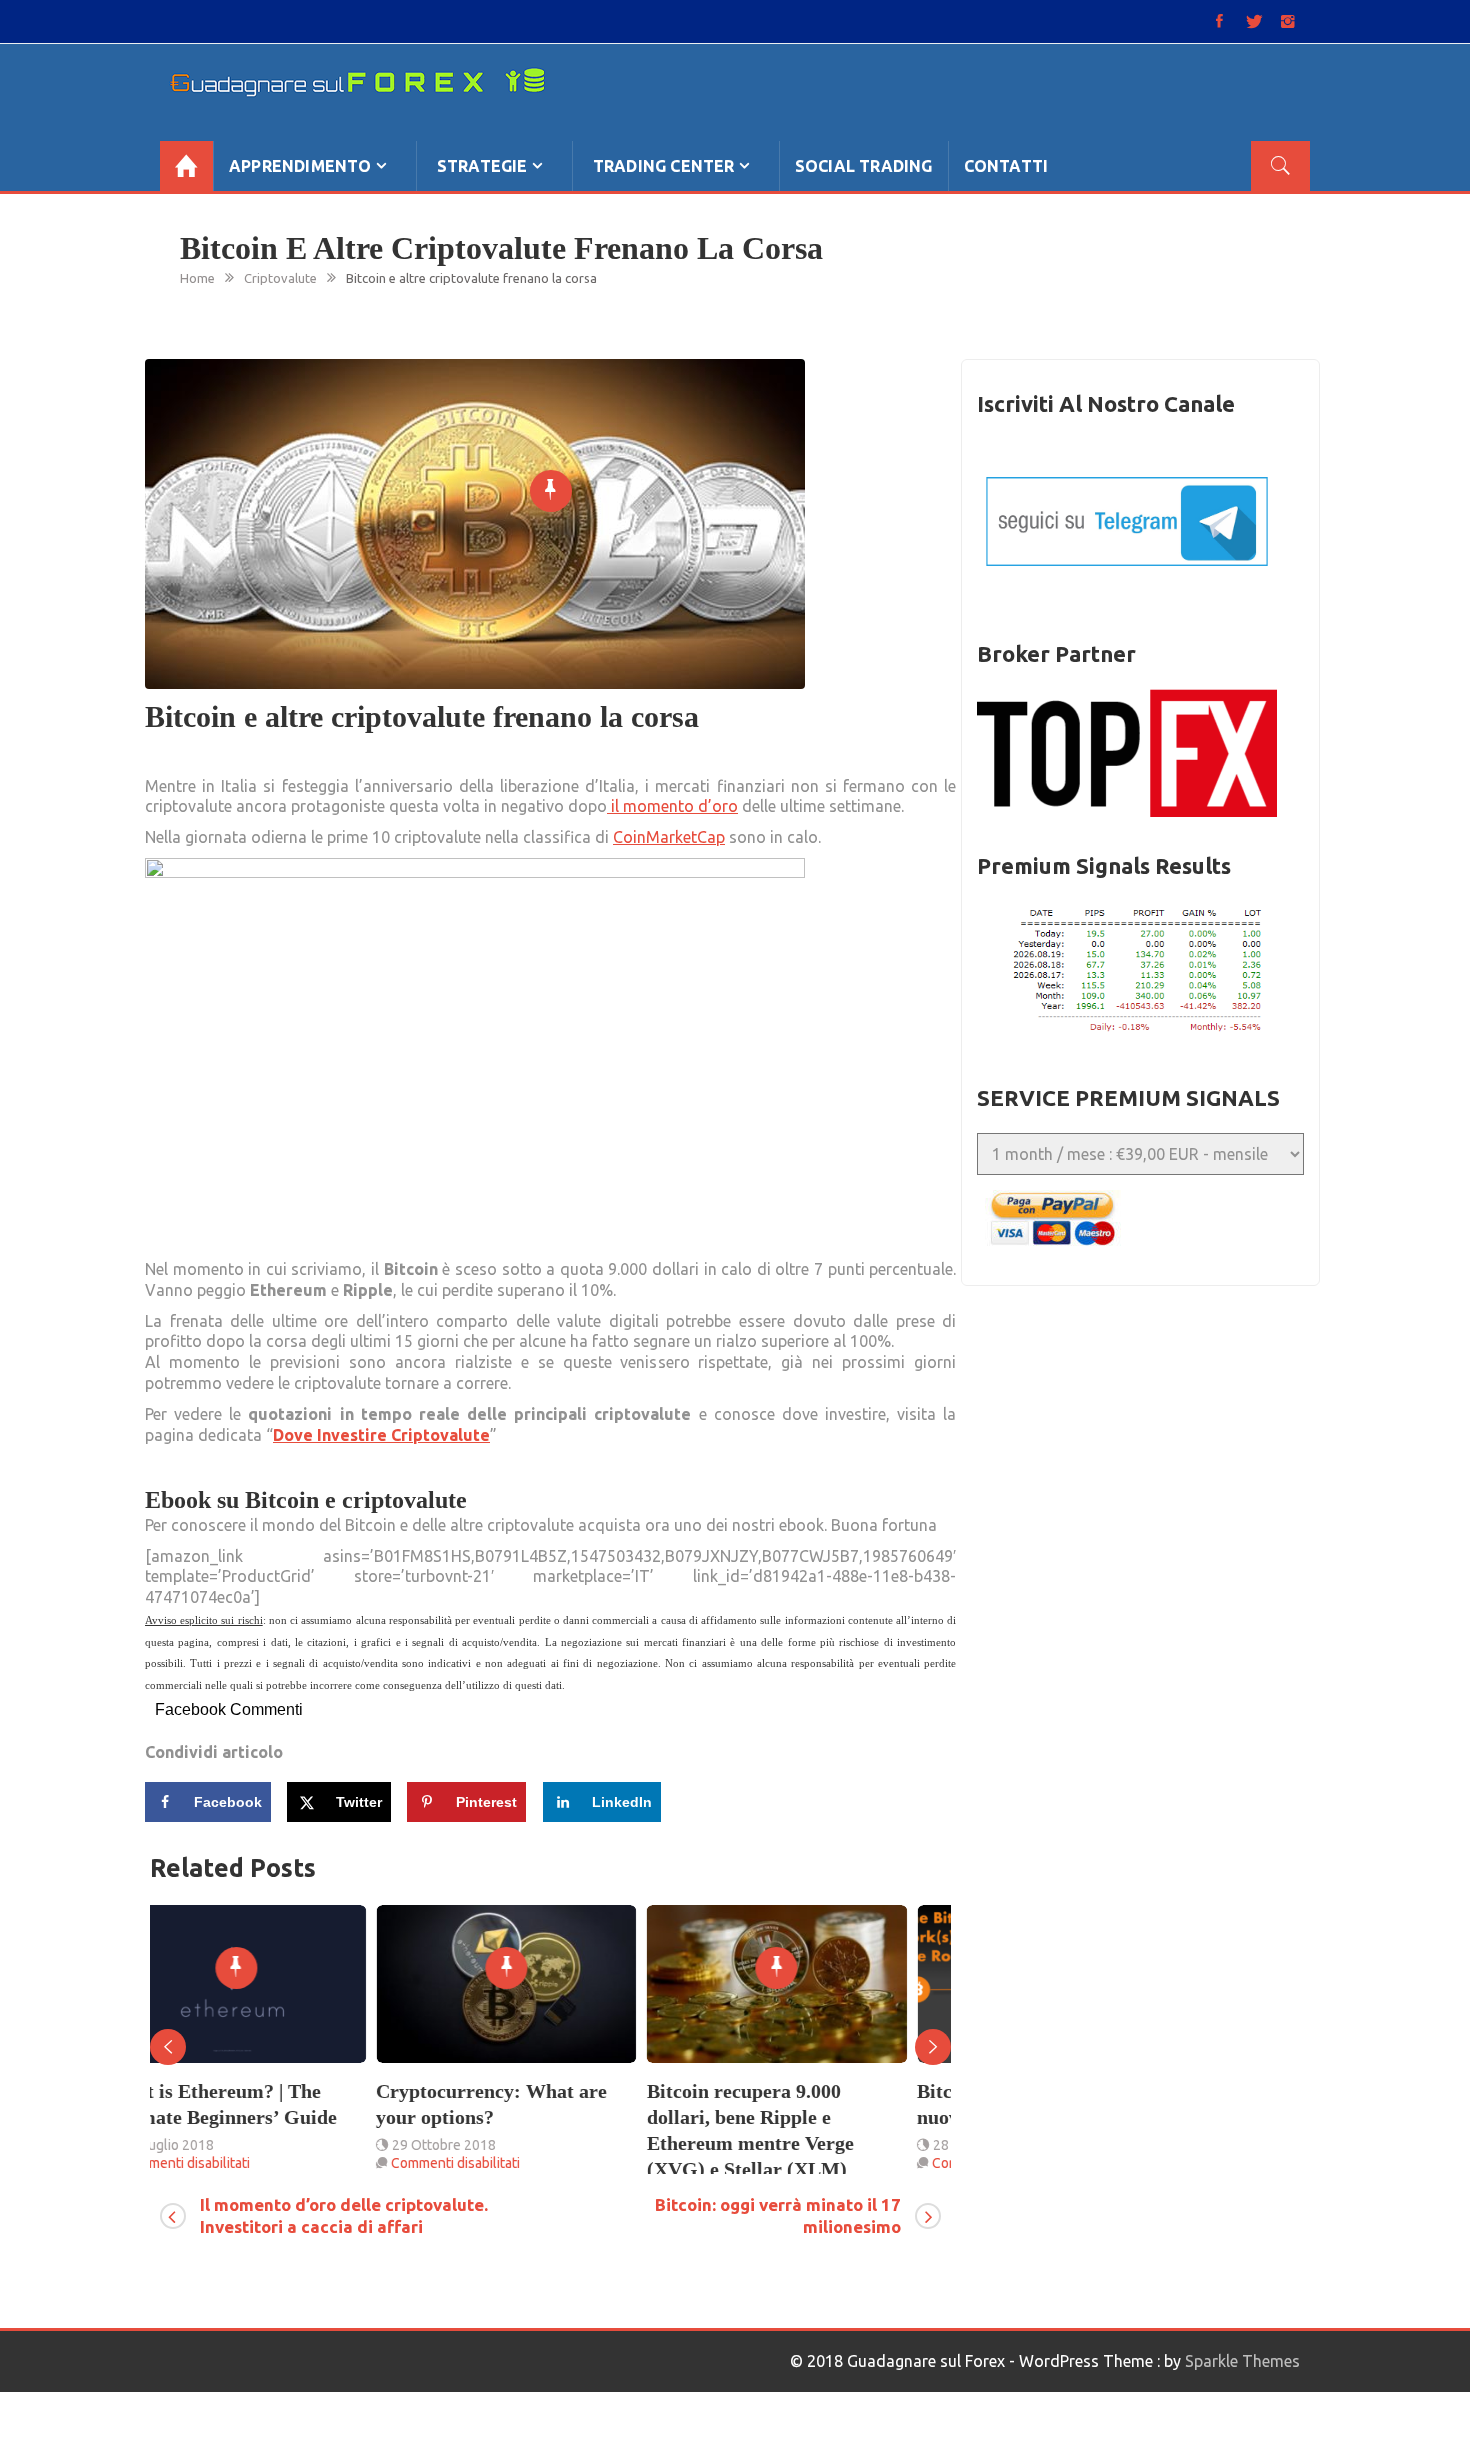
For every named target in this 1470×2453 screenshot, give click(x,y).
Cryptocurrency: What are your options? (265, 2104)
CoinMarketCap (669, 837)
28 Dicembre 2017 (764, 2145)
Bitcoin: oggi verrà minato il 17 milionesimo (778, 2215)
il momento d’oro (672, 806)
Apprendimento (300, 166)
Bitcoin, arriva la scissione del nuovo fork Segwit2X (820, 2104)
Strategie (482, 166)
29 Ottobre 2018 (218, 2145)
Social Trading (864, 166)
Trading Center (664, 166)
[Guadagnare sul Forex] (186, 166)
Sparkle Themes (1242, 2361)
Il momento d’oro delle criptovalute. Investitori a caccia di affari (344, 2215)
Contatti (1006, 166)
